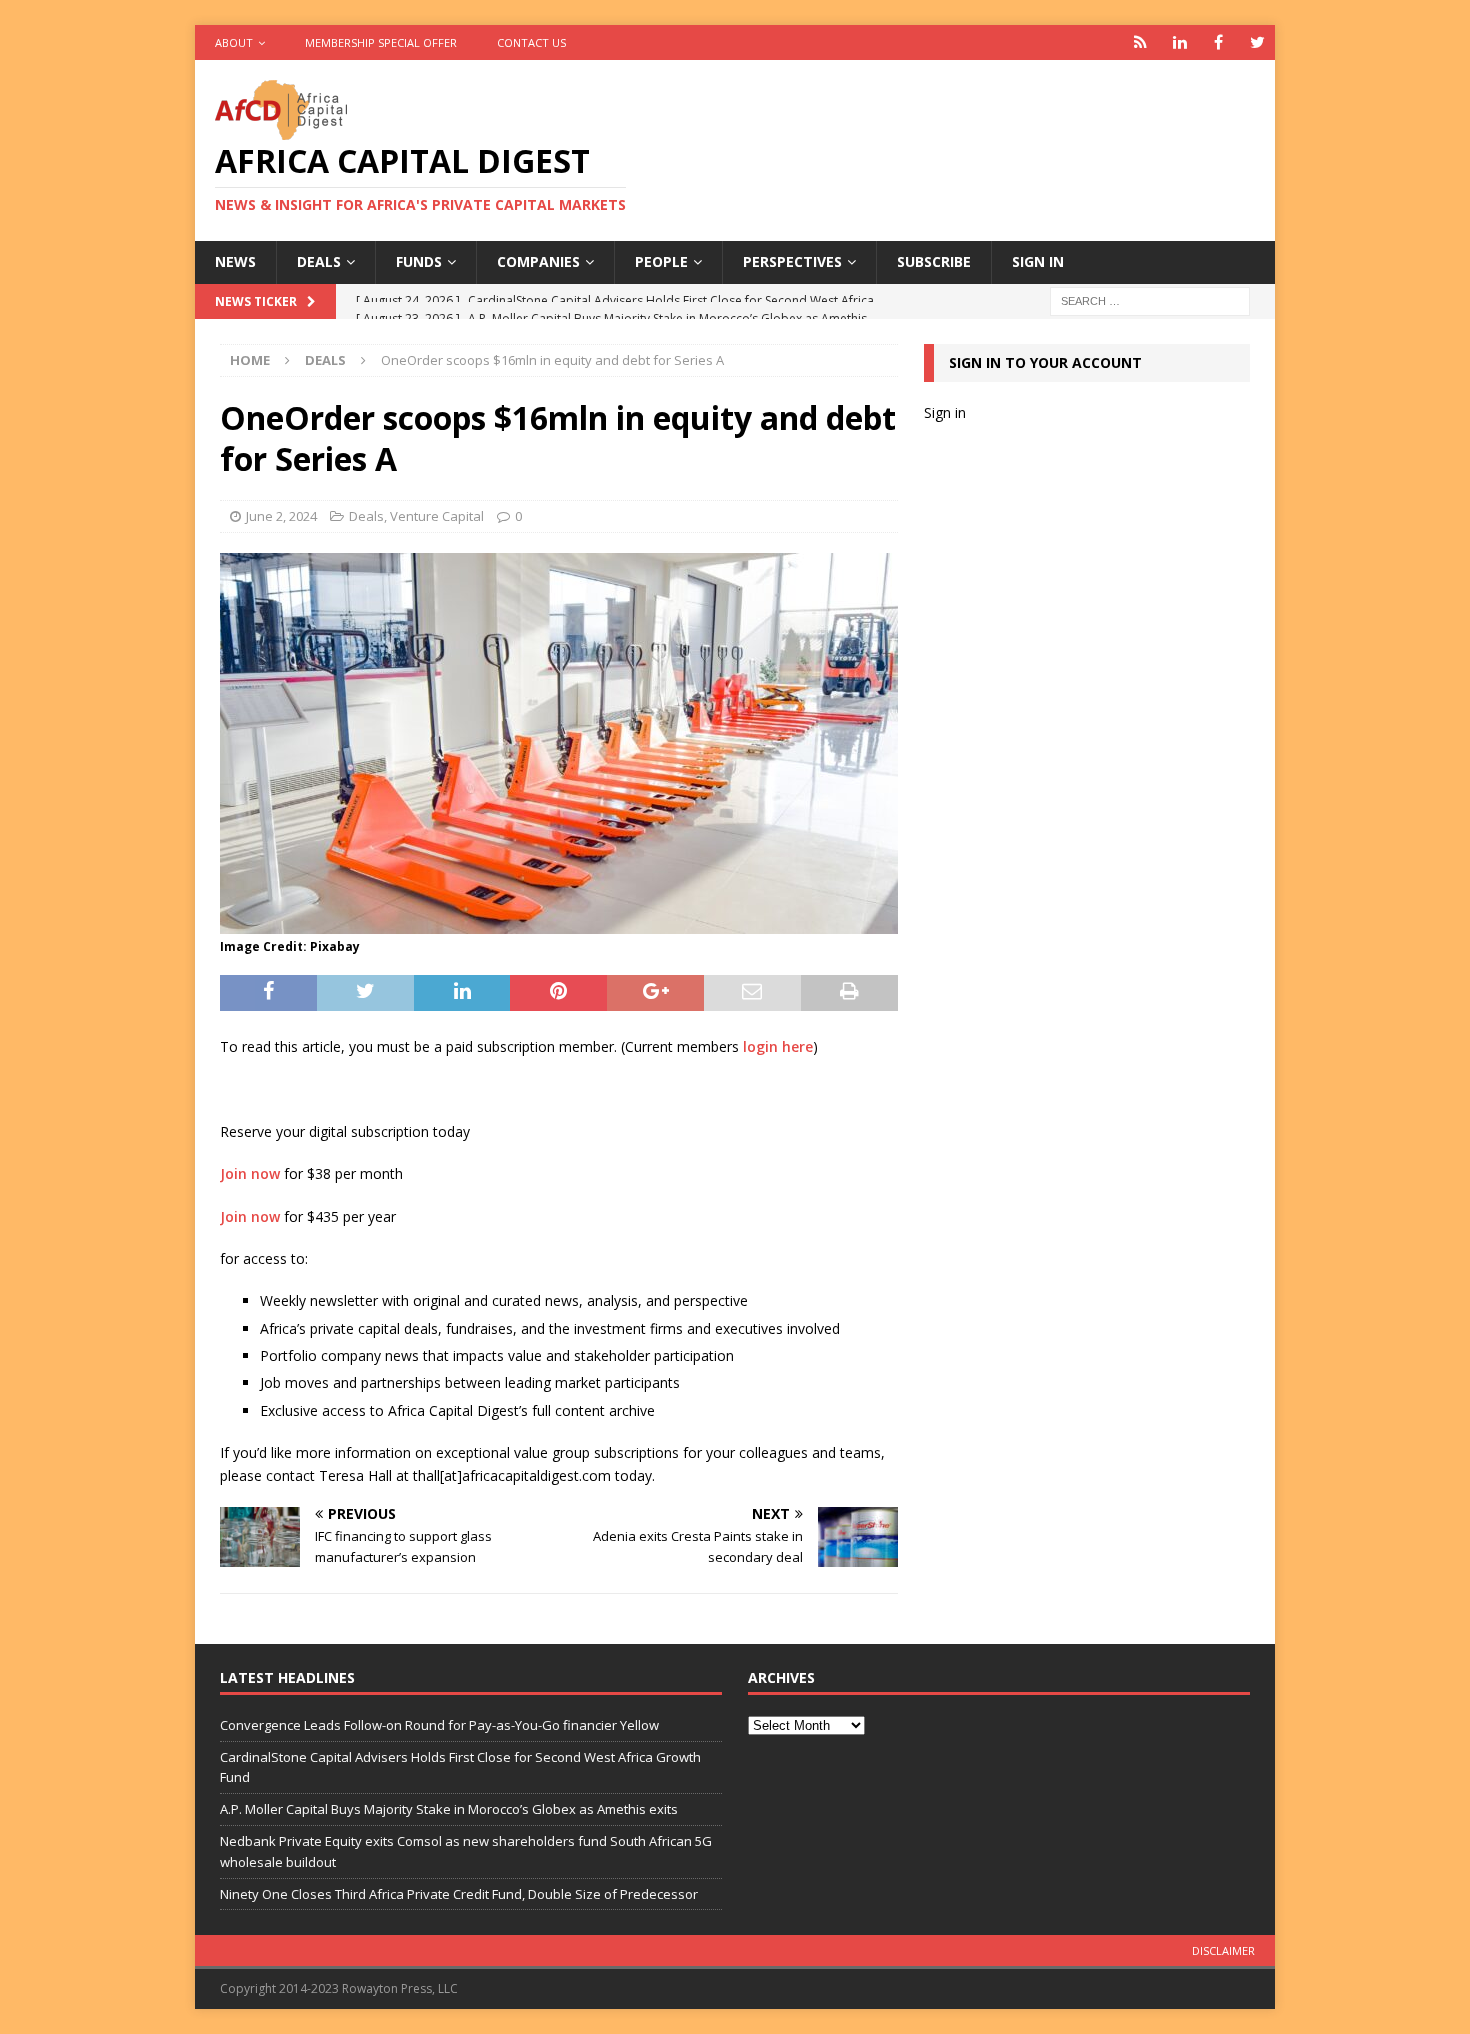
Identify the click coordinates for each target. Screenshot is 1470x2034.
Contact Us (531, 42)
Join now (250, 1173)
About (234, 42)
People (661, 261)
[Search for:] (1150, 299)
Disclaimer (1223, 1950)
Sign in (1038, 261)
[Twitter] (1257, 42)
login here (778, 1046)
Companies (538, 261)
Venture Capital (437, 516)
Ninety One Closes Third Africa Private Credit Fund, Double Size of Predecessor (459, 1894)
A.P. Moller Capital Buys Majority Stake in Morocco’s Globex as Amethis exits (449, 1809)
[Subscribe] (1140, 42)
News (235, 261)
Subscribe (934, 261)
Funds (419, 261)
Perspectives (792, 261)
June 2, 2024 (281, 516)
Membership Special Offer (381, 42)
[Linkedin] (1179, 42)
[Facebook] (1218, 42)
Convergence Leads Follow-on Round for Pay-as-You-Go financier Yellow (439, 1725)
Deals (319, 261)
